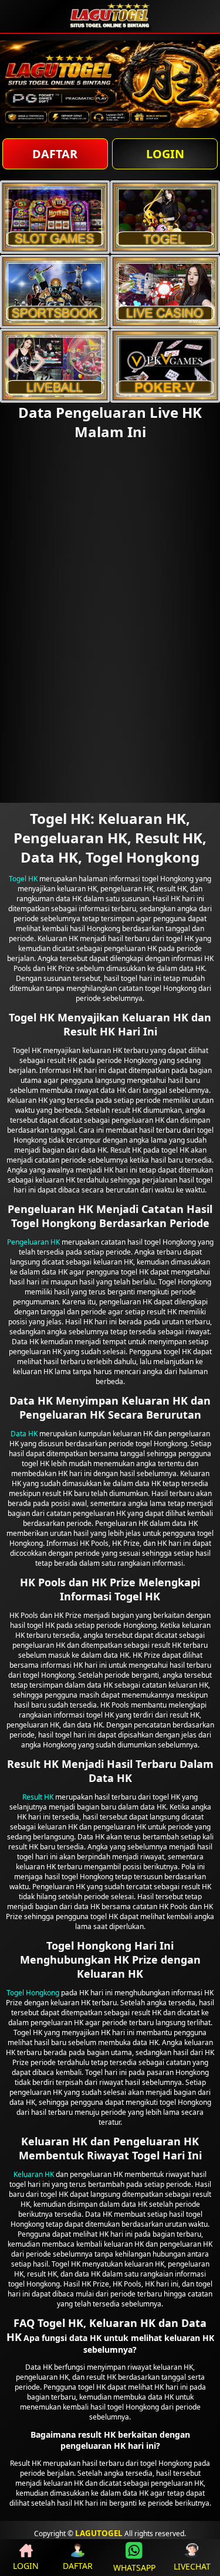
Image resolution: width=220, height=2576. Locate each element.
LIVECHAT (192, 2566)
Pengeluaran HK (33, 1242)
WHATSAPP (134, 2568)
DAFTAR (55, 154)
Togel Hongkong (33, 1993)
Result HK (38, 1797)
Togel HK (23, 879)
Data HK (24, 1434)
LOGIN (165, 154)
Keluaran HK (34, 2174)
